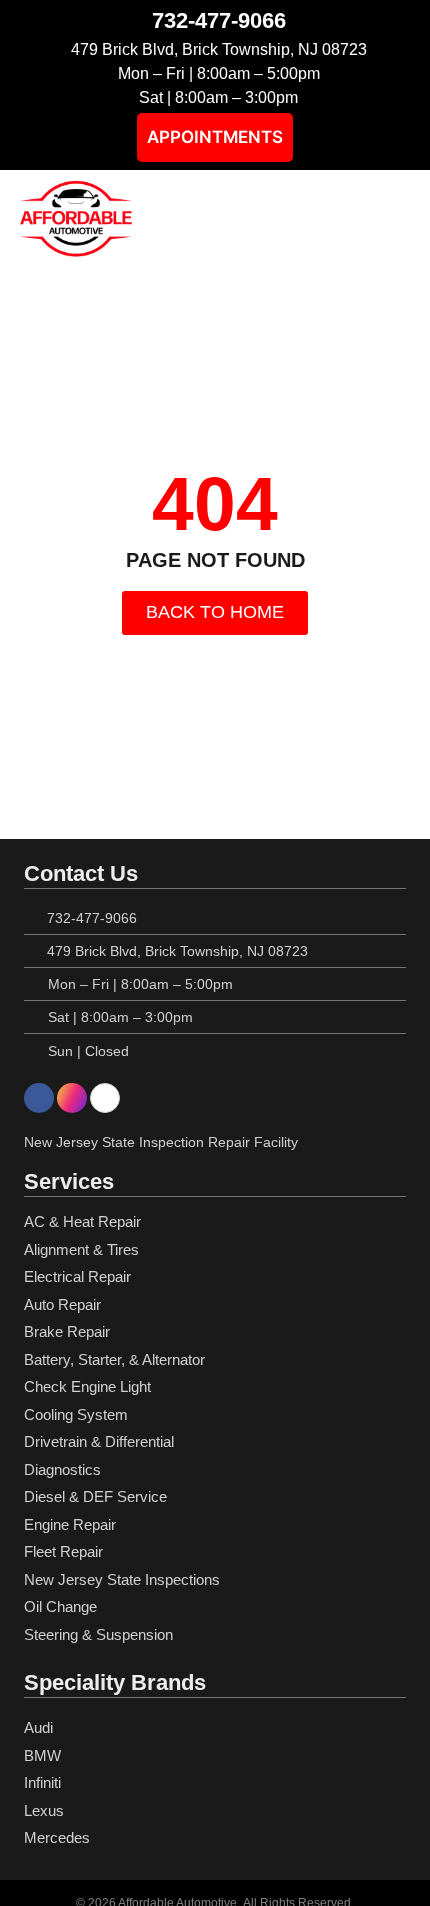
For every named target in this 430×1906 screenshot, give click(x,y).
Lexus (44, 1810)
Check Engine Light (87, 1386)
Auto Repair (62, 1304)
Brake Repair (67, 1331)
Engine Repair (70, 1524)
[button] (400, 218)
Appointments (215, 137)
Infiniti (42, 1782)
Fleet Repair (63, 1551)
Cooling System (76, 1414)
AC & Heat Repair (82, 1221)
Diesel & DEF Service (95, 1496)
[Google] (105, 1098)
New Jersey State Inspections (122, 1579)
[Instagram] (72, 1098)
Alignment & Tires (81, 1249)
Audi (38, 1727)
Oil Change (60, 1606)
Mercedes (57, 1837)
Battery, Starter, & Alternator (114, 1359)
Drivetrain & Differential (99, 1441)
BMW (42, 1755)
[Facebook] (39, 1098)
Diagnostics (62, 1469)
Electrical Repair (77, 1276)
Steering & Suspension (98, 1634)
